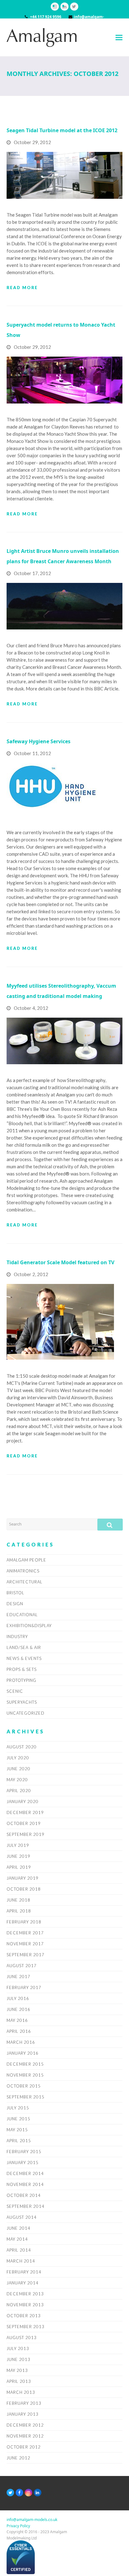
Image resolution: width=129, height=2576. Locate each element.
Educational (22, 1615)
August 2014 (22, 2217)
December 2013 (25, 2294)
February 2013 (24, 2403)
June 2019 (18, 1856)
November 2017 (25, 1944)
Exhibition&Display (29, 1626)
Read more (22, 288)
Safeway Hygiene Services (39, 741)
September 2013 (26, 2327)
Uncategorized (26, 1713)
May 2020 (17, 1780)
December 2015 (25, 2064)
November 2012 (25, 2436)
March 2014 (21, 2261)
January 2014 (23, 2283)
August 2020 (22, 1747)
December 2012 (25, 2425)
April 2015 (19, 2141)
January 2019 (23, 1878)
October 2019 (24, 1823)
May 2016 (17, 2020)
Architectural (25, 1582)
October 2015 (24, 2086)
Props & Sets (22, 1669)
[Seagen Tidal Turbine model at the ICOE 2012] (65, 175)
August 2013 (22, 2338)
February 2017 (24, 1987)
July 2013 (18, 2348)
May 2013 (17, 2370)
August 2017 (22, 1966)
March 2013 (21, 2392)
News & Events (24, 1658)
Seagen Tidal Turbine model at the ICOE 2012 (62, 130)
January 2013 (23, 2414)
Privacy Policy (18, 2526)
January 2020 (23, 1802)
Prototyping (21, 1680)
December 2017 (25, 1933)
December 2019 (25, 1812)
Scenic (15, 1691)
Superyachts (22, 1702)
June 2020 (18, 1769)
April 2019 (19, 1867)
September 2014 (26, 2206)
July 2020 (18, 1758)
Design (15, 1604)
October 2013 (24, 2316)
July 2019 (18, 1845)
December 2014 (25, 2173)
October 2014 (24, 2195)
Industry (17, 1636)
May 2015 (17, 2130)
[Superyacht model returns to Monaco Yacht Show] (65, 379)
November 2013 (25, 2305)
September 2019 (26, 1834)
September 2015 (26, 2097)
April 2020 (19, 1791)
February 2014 (24, 2272)
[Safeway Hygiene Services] (54, 789)
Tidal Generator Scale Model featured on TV (60, 1262)
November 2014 (25, 2184)
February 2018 (24, 1922)
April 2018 (19, 1911)
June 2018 (18, 1900)
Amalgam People (26, 1560)
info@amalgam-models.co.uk (32, 2520)
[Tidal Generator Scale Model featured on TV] (60, 1321)
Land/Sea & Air (24, 1647)
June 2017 (18, 1977)
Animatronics (23, 1571)
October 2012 (24, 2447)
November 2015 (25, 2075)
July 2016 (18, 1998)
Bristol (15, 1593)
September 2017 (26, 1955)
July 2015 (18, 2108)
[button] (119, 37)
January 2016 (23, 2053)
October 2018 (24, 1889)
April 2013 (19, 2381)
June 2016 (18, 2009)
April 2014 (19, 2250)
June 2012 (18, 2458)
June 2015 (18, 2119)
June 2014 (18, 2228)
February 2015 (24, 2152)
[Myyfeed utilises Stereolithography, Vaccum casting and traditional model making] (65, 1040)
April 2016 (19, 2031)
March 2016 (21, 2042)
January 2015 (23, 2163)
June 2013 (18, 2359)
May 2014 (17, 2239)
